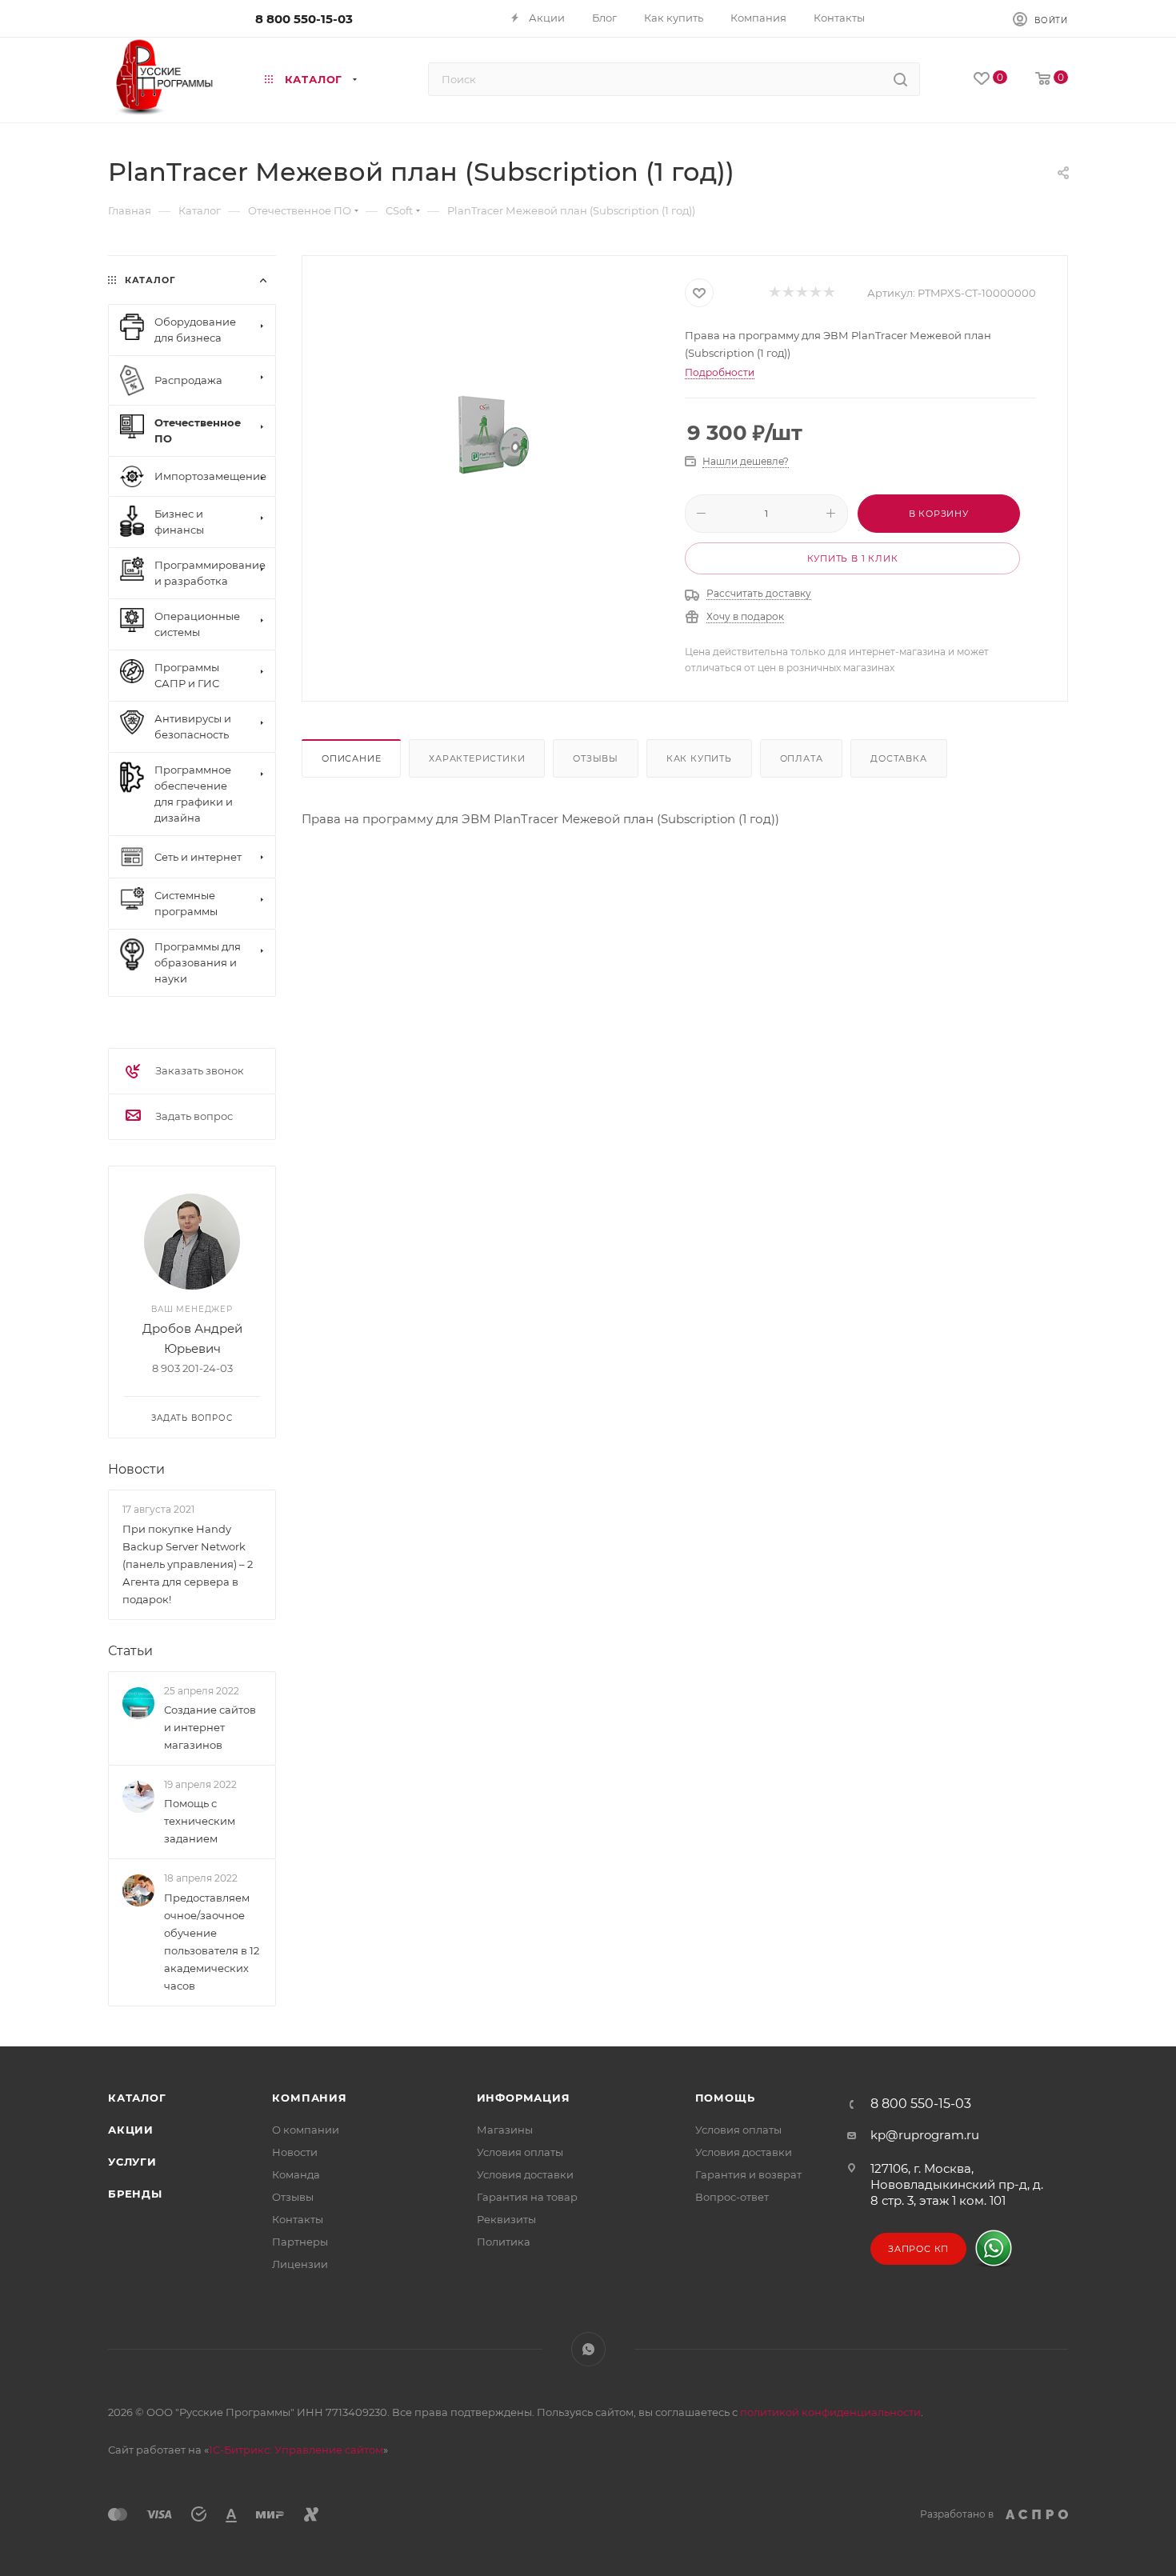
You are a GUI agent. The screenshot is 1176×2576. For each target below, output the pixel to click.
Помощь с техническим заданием (200, 1821)
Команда (296, 2174)
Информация (524, 2098)
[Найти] (900, 79)
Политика (504, 2242)
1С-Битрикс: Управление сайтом (296, 2450)
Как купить (699, 758)
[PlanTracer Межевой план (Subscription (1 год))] (494, 438)
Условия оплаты (520, 2152)
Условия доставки (525, 2174)
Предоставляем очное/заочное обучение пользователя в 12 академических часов (212, 1942)
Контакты (298, 2219)
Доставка (898, 758)
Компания (309, 2098)
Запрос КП (918, 2249)
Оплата (802, 758)
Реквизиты (506, 2219)
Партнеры (300, 2242)
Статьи (130, 1651)
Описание (351, 758)
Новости (136, 1469)
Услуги (132, 2162)
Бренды (135, 2194)
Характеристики (477, 758)
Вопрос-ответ (732, 2197)
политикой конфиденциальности (830, 2412)
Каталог (137, 2098)
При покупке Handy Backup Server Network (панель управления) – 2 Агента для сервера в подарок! (188, 1564)
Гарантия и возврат (748, 2174)
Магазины (505, 2130)
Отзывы (596, 758)
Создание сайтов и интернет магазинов (210, 1727)
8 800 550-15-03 (304, 19)
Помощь (725, 2098)
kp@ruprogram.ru (925, 2135)
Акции (131, 2130)
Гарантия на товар (527, 2197)
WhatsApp (588, 2349)
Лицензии (300, 2264)
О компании (306, 2130)
